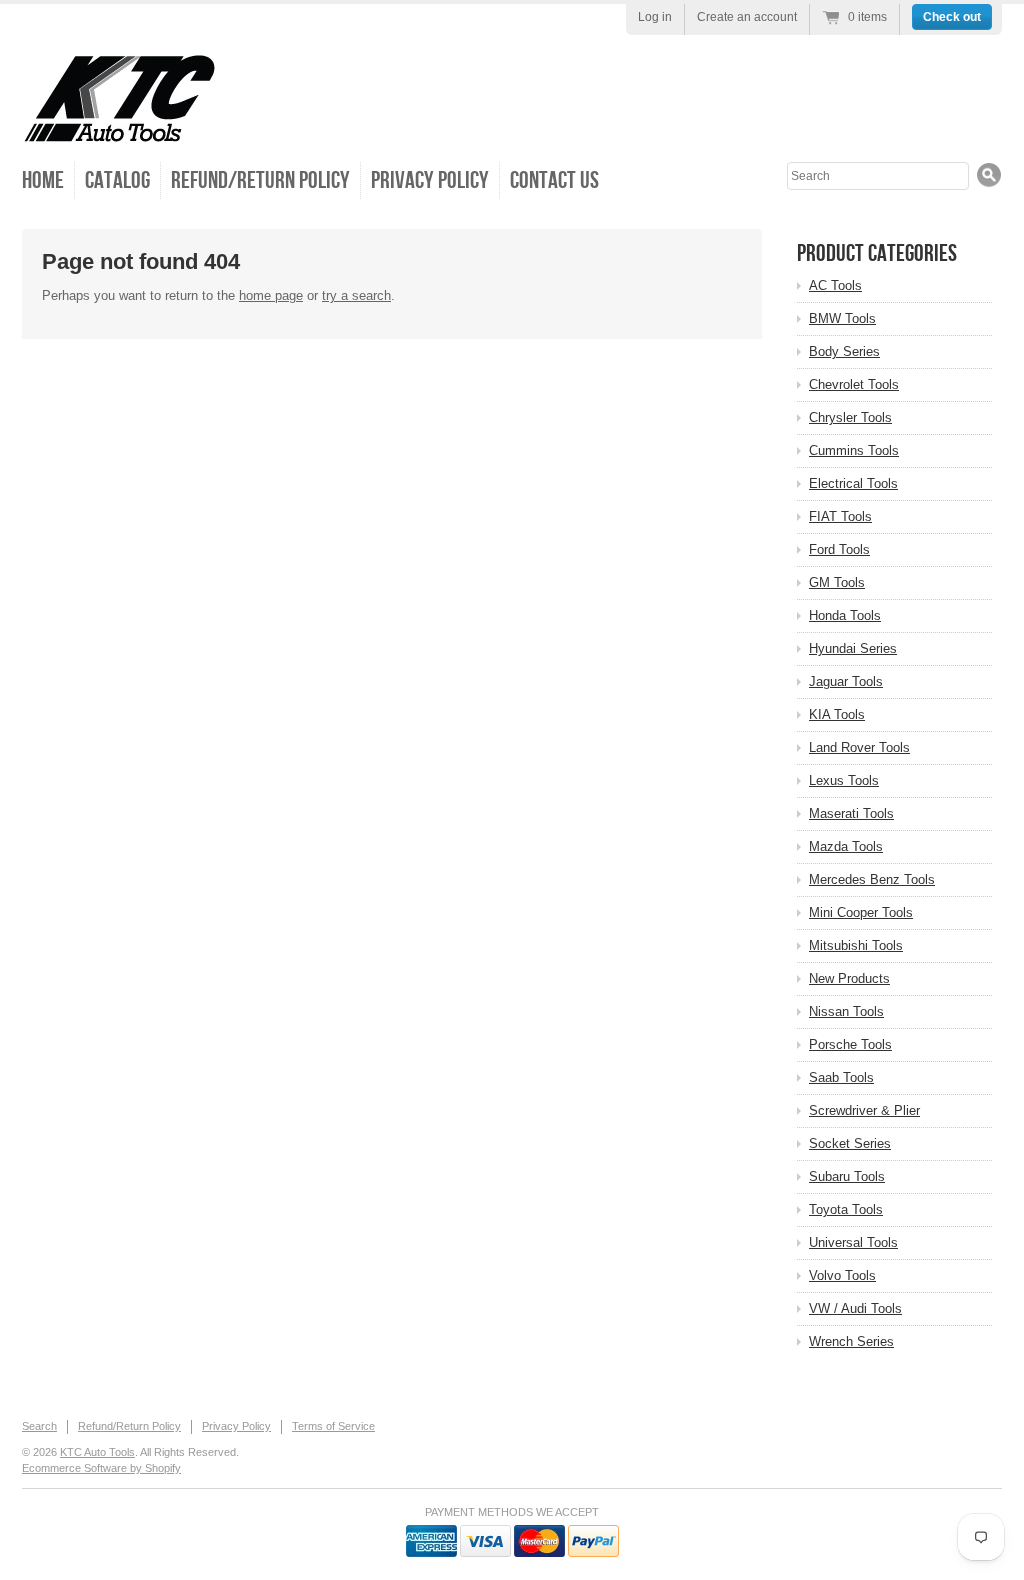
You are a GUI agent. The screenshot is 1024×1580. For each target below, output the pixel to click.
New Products (849, 978)
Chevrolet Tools (854, 384)
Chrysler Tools (850, 417)
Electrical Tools (853, 483)
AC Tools (835, 285)
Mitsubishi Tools (856, 945)
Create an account (747, 17)
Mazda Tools (846, 846)
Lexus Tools (844, 780)
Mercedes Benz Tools (872, 879)
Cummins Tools (854, 450)
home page (271, 295)
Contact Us (554, 180)
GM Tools (837, 582)
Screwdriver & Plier (864, 1110)
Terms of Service (333, 1426)
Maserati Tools (851, 813)
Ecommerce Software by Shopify (101, 1468)
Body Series (844, 351)
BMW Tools (842, 318)
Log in (655, 17)
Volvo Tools (842, 1275)
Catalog (117, 180)
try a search (356, 295)
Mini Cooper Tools (861, 912)
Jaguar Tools (846, 681)
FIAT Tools (840, 516)
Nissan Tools (846, 1011)
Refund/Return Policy (260, 180)
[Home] (119, 129)
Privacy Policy (430, 180)
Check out (952, 17)
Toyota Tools (846, 1209)
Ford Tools (839, 549)
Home (43, 180)
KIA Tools (837, 714)
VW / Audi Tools (855, 1308)
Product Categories (877, 253)
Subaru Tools (847, 1176)
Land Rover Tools (859, 747)
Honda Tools (845, 615)
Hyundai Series (853, 648)
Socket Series (850, 1143)
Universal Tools (853, 1242)
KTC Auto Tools (97, 1452)
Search (39, 1426)
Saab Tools (841, 1077)
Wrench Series (851, 1341)
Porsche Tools (850, 1044)
